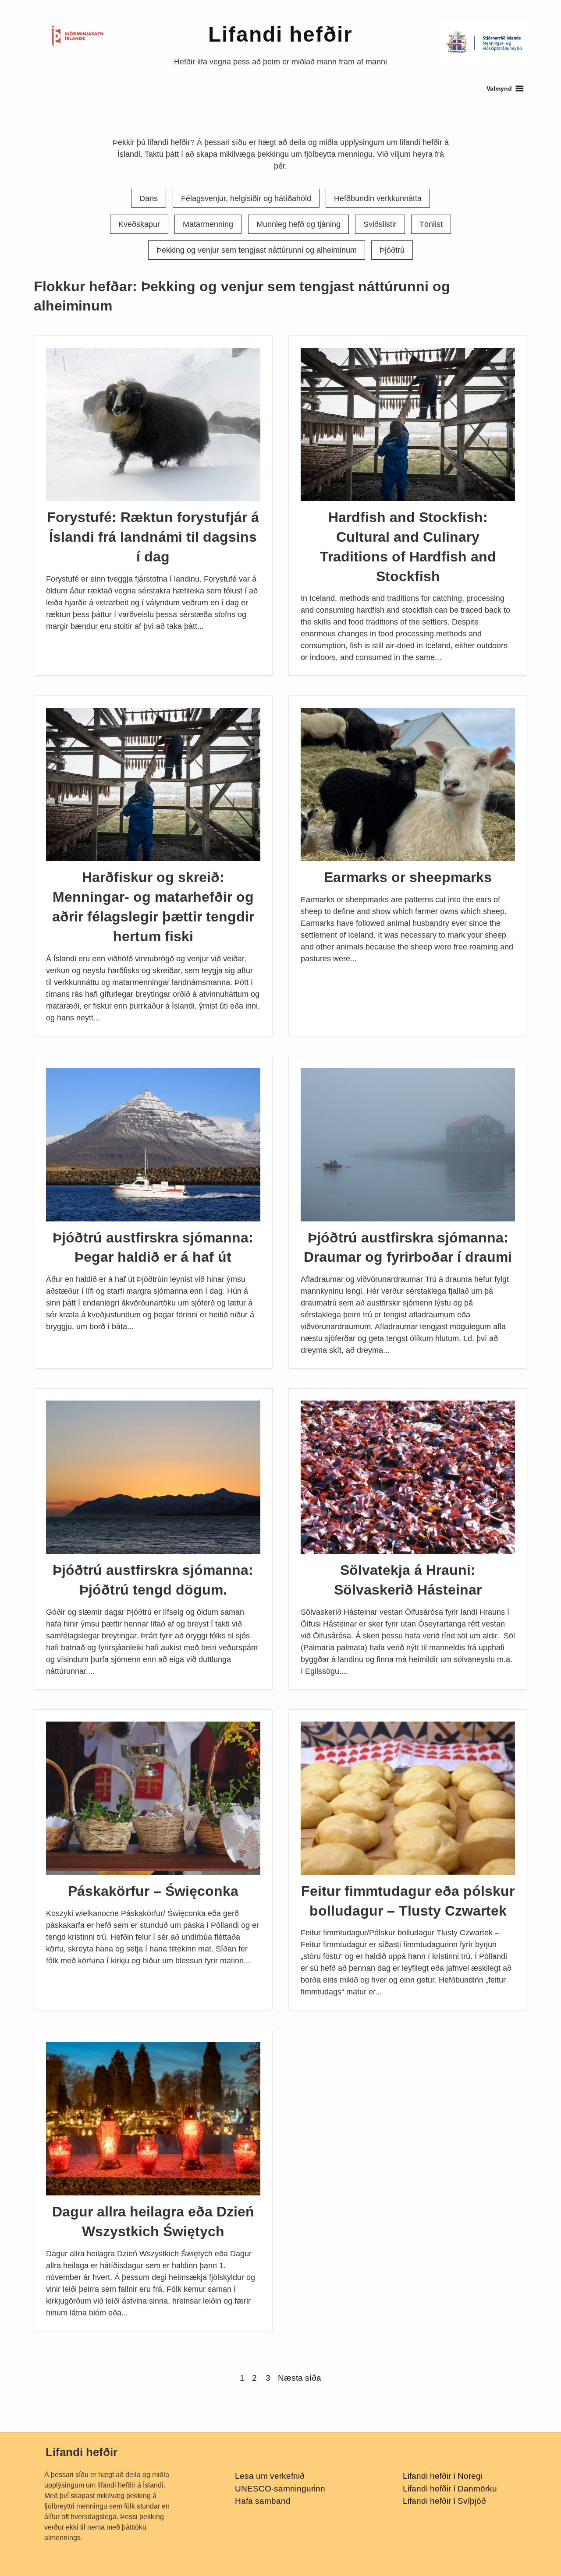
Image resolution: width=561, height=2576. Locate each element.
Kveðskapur (139, 224)
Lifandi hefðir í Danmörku (450, 2489)
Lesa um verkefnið (270, 2476)
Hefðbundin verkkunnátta (378, 198)
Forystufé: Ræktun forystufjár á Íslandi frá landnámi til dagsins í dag (153, 537)
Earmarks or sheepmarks (408, 877)
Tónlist (431, 224)
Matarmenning (208, 224)
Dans (149, 198)
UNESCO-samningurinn (280, 2489)
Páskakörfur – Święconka (153, 1891)
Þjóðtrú (392, 250)
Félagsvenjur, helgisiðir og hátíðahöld (246, 198)
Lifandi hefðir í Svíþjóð (444, 2501)
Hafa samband (263, 2501)
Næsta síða (300, 2378)
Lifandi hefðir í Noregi (443, 2476)
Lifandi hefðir (280, 34)
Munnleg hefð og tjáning (298, 224)
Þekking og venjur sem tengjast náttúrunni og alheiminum (257, 250)
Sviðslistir (380, 224)
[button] (499, 88)
